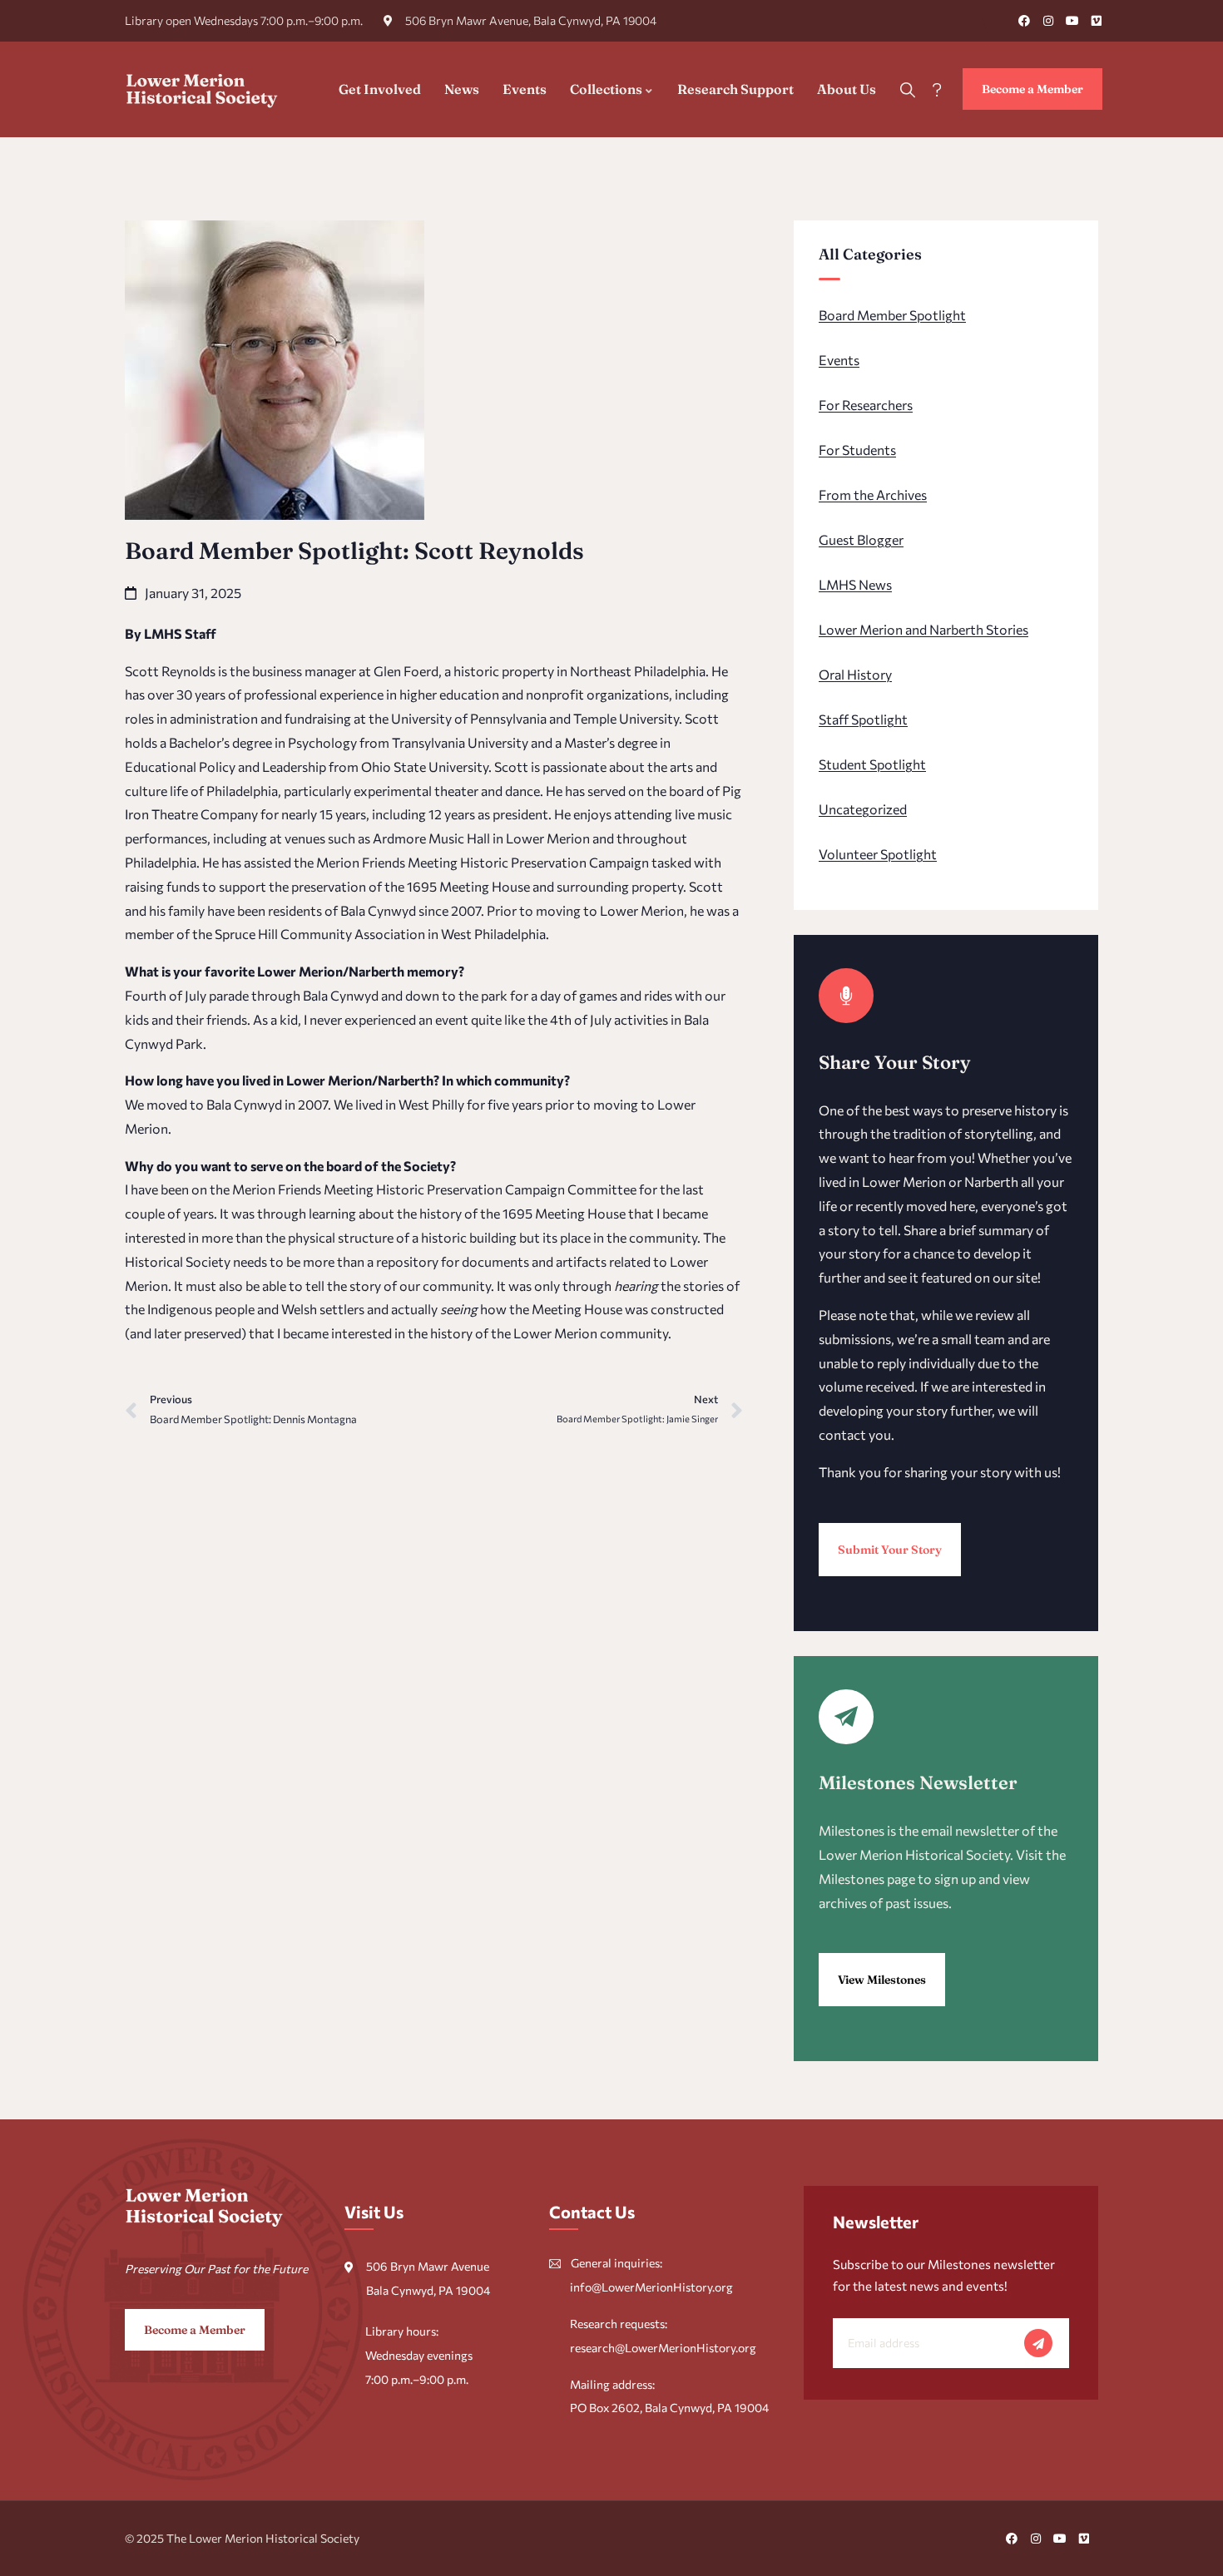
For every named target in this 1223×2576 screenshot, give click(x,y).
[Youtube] (1072, 21)
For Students (857, 450)
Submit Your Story (890, 1550)
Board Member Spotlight (892, 315)
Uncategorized (863, 809)
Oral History (855, 674)
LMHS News (855, 584)
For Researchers (866, 405)
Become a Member (1032, 89)
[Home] (202, 89)
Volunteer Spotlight (878, 854)
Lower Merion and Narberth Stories (923, 629)
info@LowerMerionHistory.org (651, 2287)
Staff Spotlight (863, 719)
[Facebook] (1024, 21)
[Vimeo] (1097, 21)
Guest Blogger (861, 539)
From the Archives (873, 494)
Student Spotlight (872, 764)
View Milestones (882, 1980)
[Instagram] (1048, 21)
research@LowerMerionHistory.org (663, 2348)
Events (839, 360)
